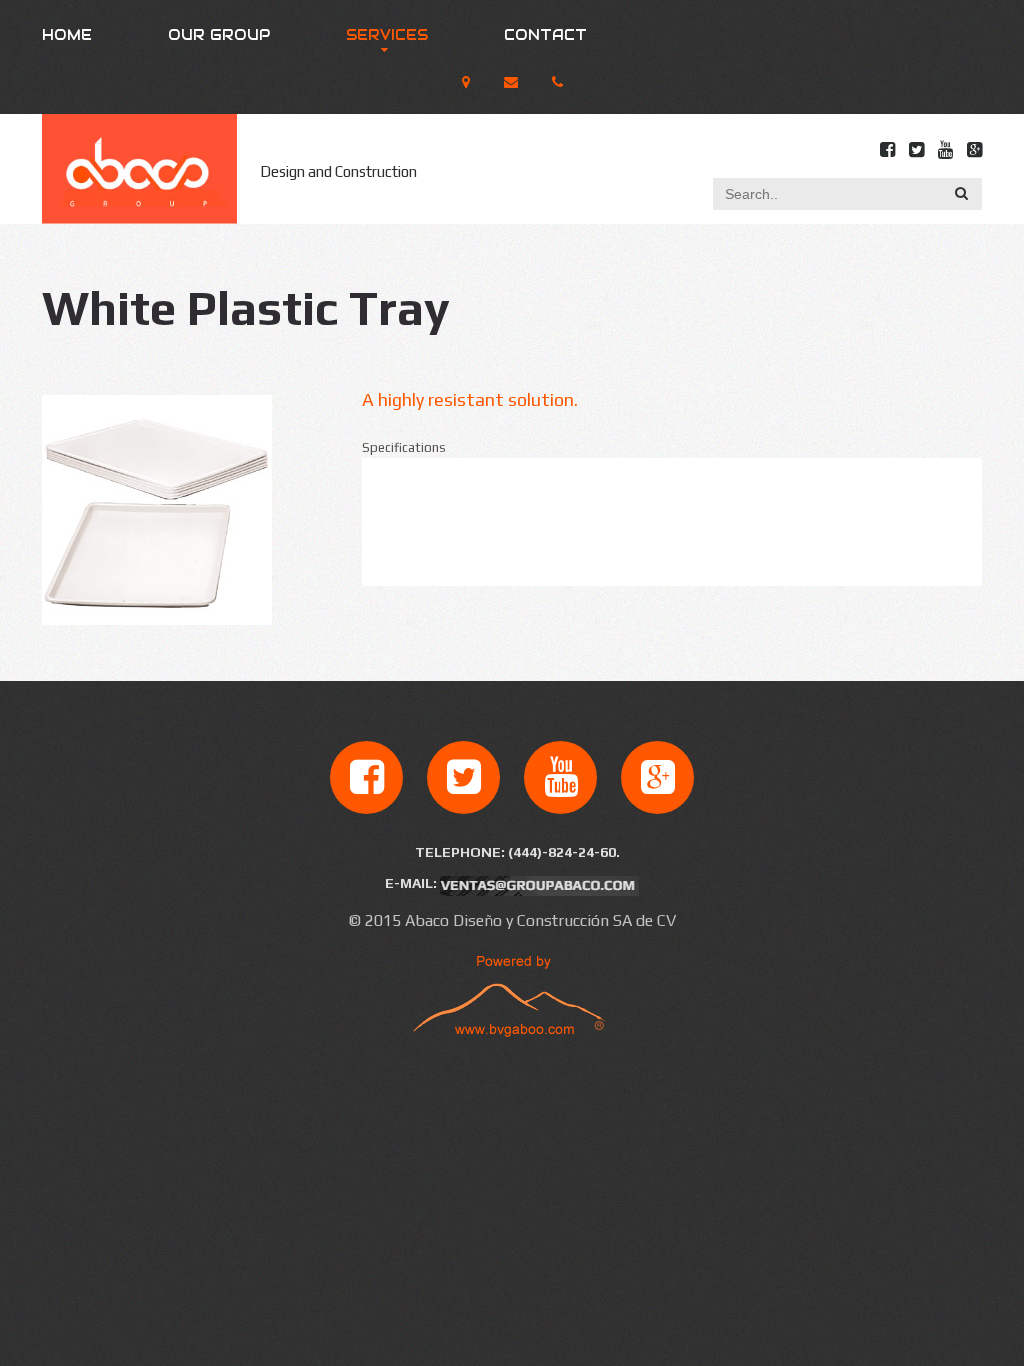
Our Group (219, 35)
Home (67, 35)
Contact (545, 35)
